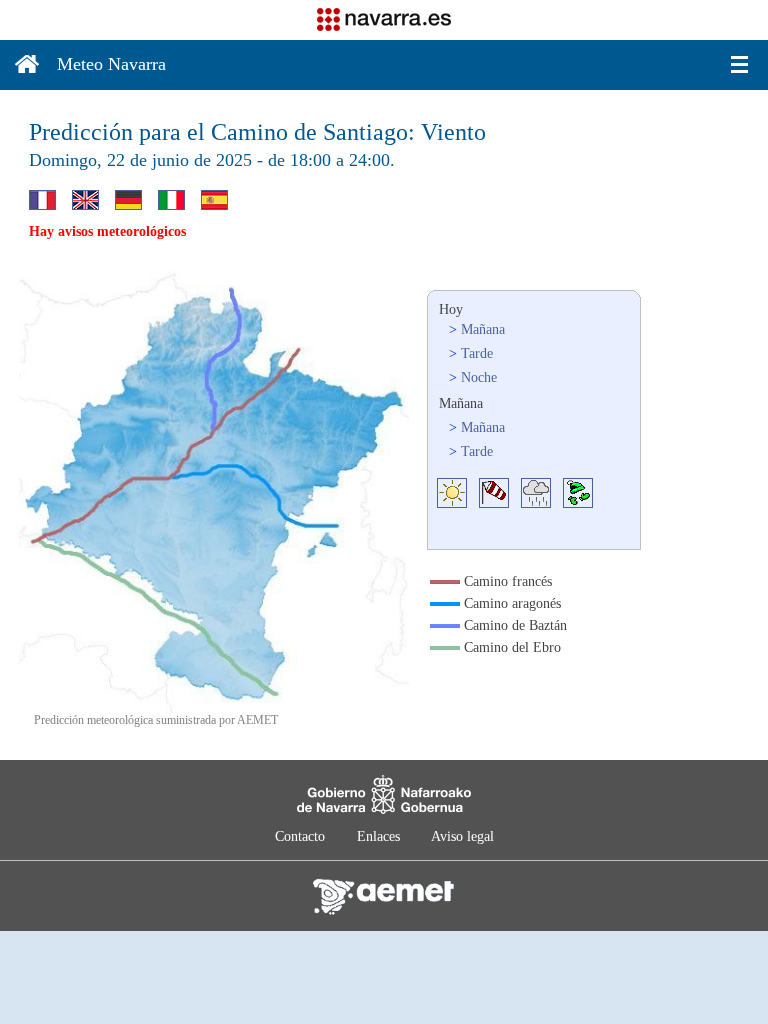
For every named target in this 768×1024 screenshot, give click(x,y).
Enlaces (378, 836)
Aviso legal (462, 836)
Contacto (300, 836)
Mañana (483, 329)
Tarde (477, 353)
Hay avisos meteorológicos (107, 231)
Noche (479, 377)
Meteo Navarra (111, 64)
